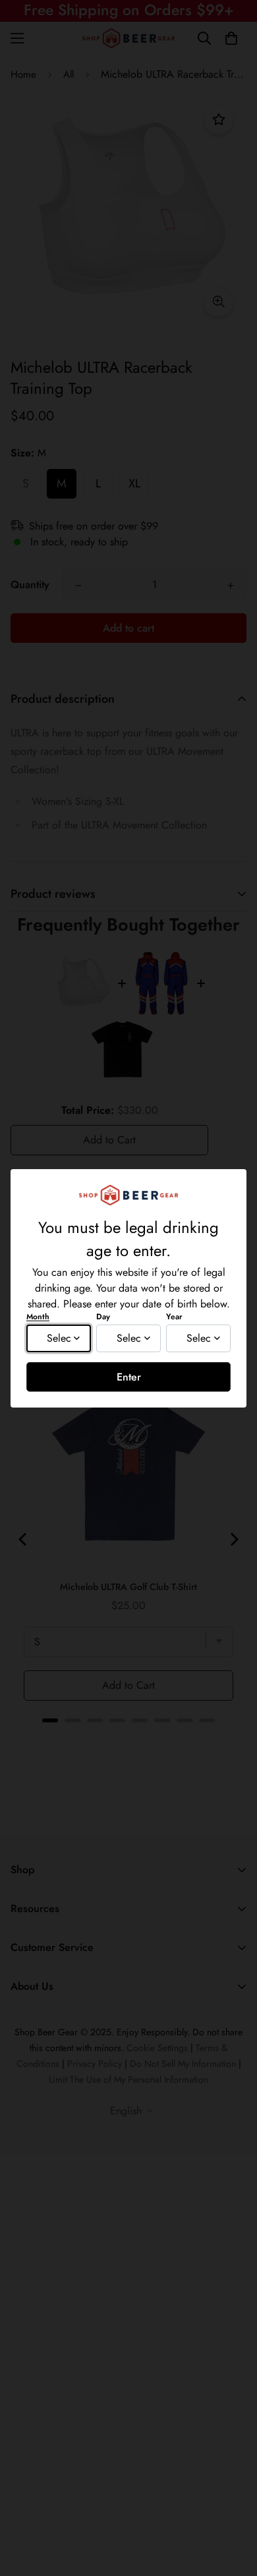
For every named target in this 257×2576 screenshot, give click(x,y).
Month (38, 1317)
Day (103, 1317)
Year (174, 1317)
